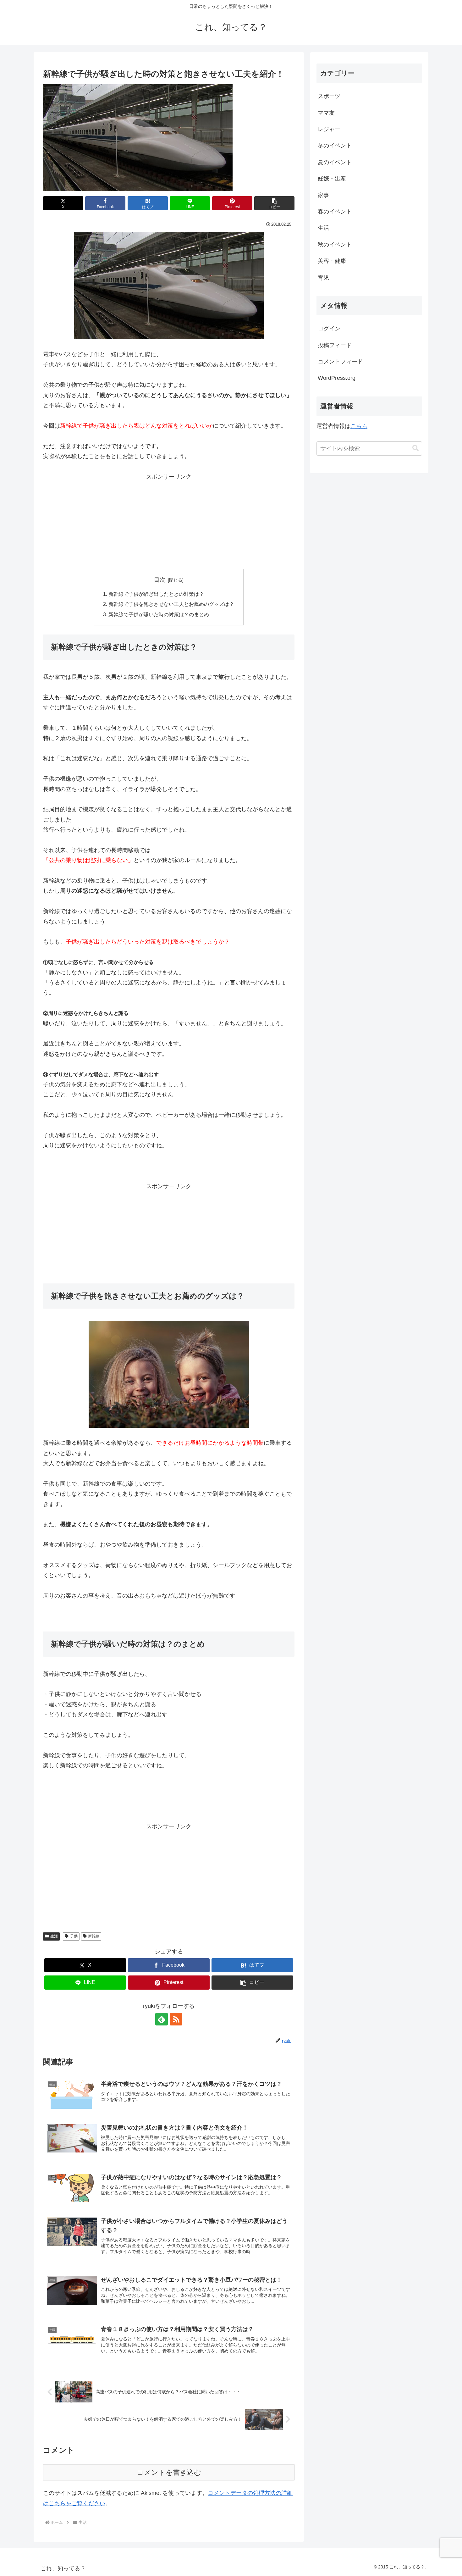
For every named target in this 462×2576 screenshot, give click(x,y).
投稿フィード (335, 345)
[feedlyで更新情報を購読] (162, 2019)
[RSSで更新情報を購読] (176, 2019)
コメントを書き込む (169, 2472)
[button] (274, 203)
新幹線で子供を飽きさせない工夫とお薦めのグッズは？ (171, 604)
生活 (54, 1936)
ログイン (329, 329)
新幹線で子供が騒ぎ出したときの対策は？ (156, 594)
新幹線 (94, 1936)
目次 (160, 580)
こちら (359, 426)
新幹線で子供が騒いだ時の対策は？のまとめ (159, 614)
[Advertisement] (169, 521)
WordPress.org (337, 378)
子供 (74, 1936)
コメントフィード (340, 362)
